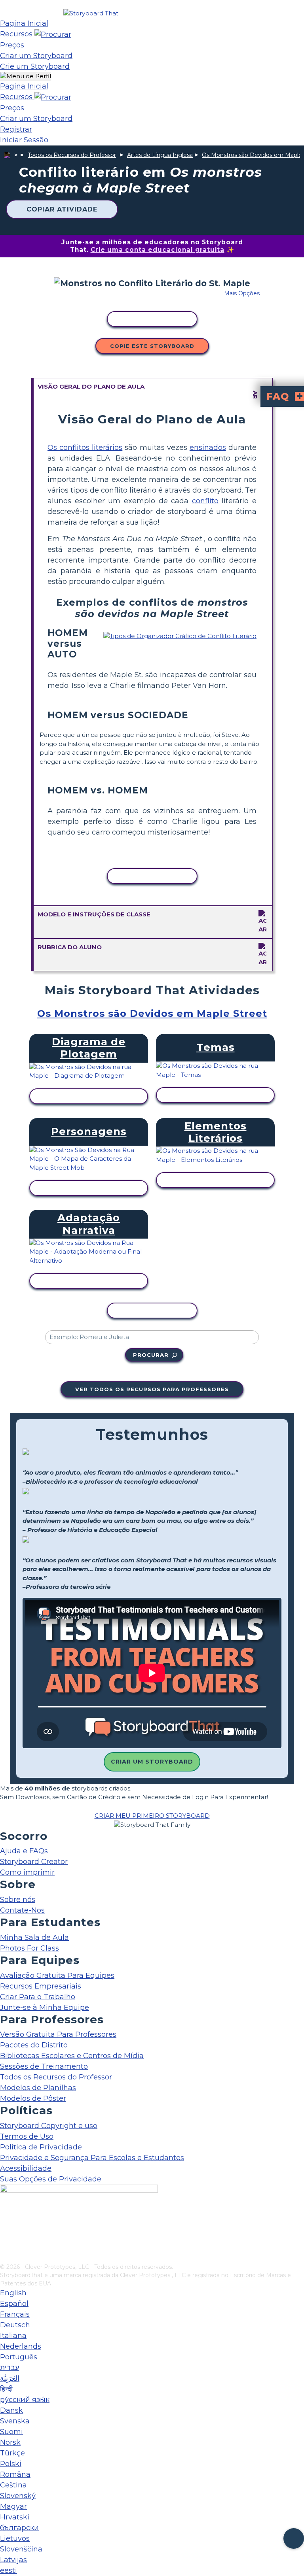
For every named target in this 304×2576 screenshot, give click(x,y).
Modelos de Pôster (33, 2098)
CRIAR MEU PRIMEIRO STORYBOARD (152, 1816)
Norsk (10, 2442)
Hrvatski (15, 2517)
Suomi (11, 2432)
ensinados (208, 448)
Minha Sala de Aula (34, 1938)
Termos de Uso (27, 2136)
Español (14, 2304)
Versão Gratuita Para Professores (58, 2034)
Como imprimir (27, 1872)
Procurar (151, 1355)
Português (19, 2357)
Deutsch (15, 2325)
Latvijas (13, 2560)
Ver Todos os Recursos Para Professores (152, 1389)
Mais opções (242, 293)
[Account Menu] (26, 76)
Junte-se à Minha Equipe (45, 2008)
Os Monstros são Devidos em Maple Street (152, 1013)
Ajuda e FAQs (24, 1851)
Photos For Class (29, 1948)
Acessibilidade (26, 2168)
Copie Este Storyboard (152, 346)
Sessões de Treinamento (44, 2066)
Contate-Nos (22, 1910)
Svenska (15, 2421)
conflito (205, 501)
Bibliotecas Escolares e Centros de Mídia (72, 2056)
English (13, 2293)
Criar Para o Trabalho (38, 1997)
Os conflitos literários (85, 448)
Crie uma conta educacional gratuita (158, 250)
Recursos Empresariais (41, 1986)
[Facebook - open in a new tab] (5, 2218)
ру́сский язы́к (25, 2400)
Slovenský (18, 2496)
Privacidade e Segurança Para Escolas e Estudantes (92, 2158)
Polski (11, 2464)
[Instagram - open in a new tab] (5, 2231)
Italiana (13, 2336)
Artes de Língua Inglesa (160, 155)
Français (15, 2314)
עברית (9, 2368)
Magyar (13, 2506)
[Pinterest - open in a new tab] (5, 2257)
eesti (9, 2570)
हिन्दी (6, 2389)
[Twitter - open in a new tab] (5, 2244)
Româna (15, 2474)
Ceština (13, 2485)
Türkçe (12, 2453)
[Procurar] (53, 34)
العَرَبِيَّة (10, 2378)
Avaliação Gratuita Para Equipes (57, 1975)
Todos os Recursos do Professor (72, 155)
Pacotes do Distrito (34, 2045)
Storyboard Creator (34, 1862)
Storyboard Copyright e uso (49, 2126)
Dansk (11, 2410)
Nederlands (21, 2346)
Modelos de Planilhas (38, 2088)
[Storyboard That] (91, 13)
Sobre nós (18, 1900)
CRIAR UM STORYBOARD (152, 1762)
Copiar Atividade (62, 209)
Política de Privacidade (41, 2147)
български (19, 2528)
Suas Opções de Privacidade (51, 2179)
